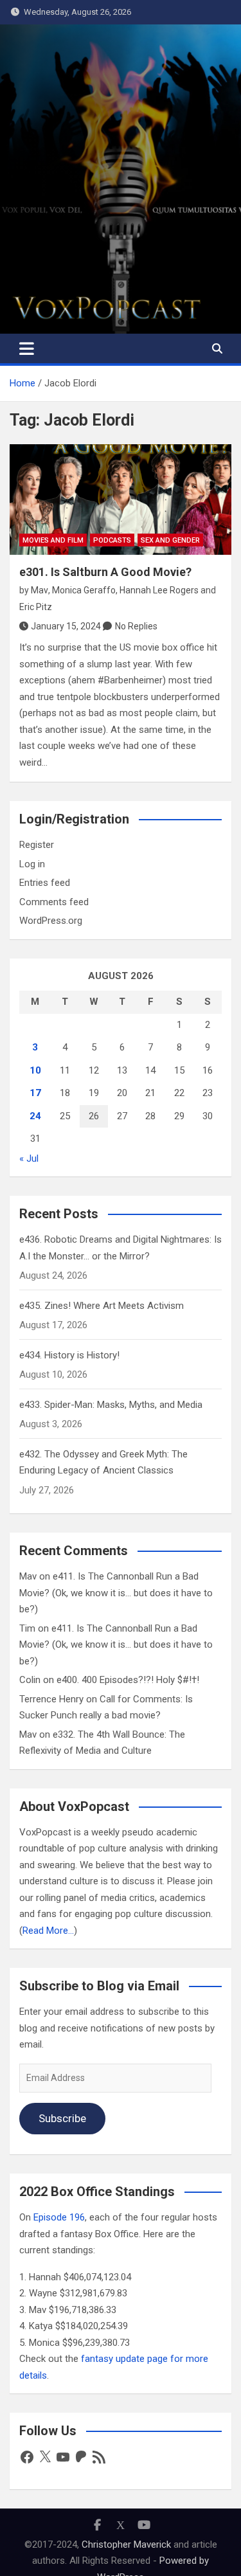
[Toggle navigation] (27, 348)
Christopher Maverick (126, 2544)
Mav (40, 590)
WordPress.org (51, 921)
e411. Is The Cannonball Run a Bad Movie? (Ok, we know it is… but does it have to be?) (116, 1593)
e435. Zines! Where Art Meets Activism (102, 1306)
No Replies (136, 626)
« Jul (29, 1158)
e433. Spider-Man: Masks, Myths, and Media (111, 1405)
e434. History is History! (69, 1355)
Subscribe (62, 2118)
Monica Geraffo (84, 590)
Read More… (48, 1931)
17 (35, 1093)
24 (35, 1116)
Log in (32, 864)
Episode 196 (59, 2217)
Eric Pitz (36, 607)
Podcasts (112, 540)
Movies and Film (53, 540)
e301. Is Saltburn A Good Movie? (105, 572)
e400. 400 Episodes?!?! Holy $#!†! (128, 1680)
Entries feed (45, 883)
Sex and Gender (170, 540)
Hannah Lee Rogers (159, 590)
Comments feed (54, 902)
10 (35, 1070)
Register (37, 845)
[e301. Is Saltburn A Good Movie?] (121, 500)
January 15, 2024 (66, 626)
